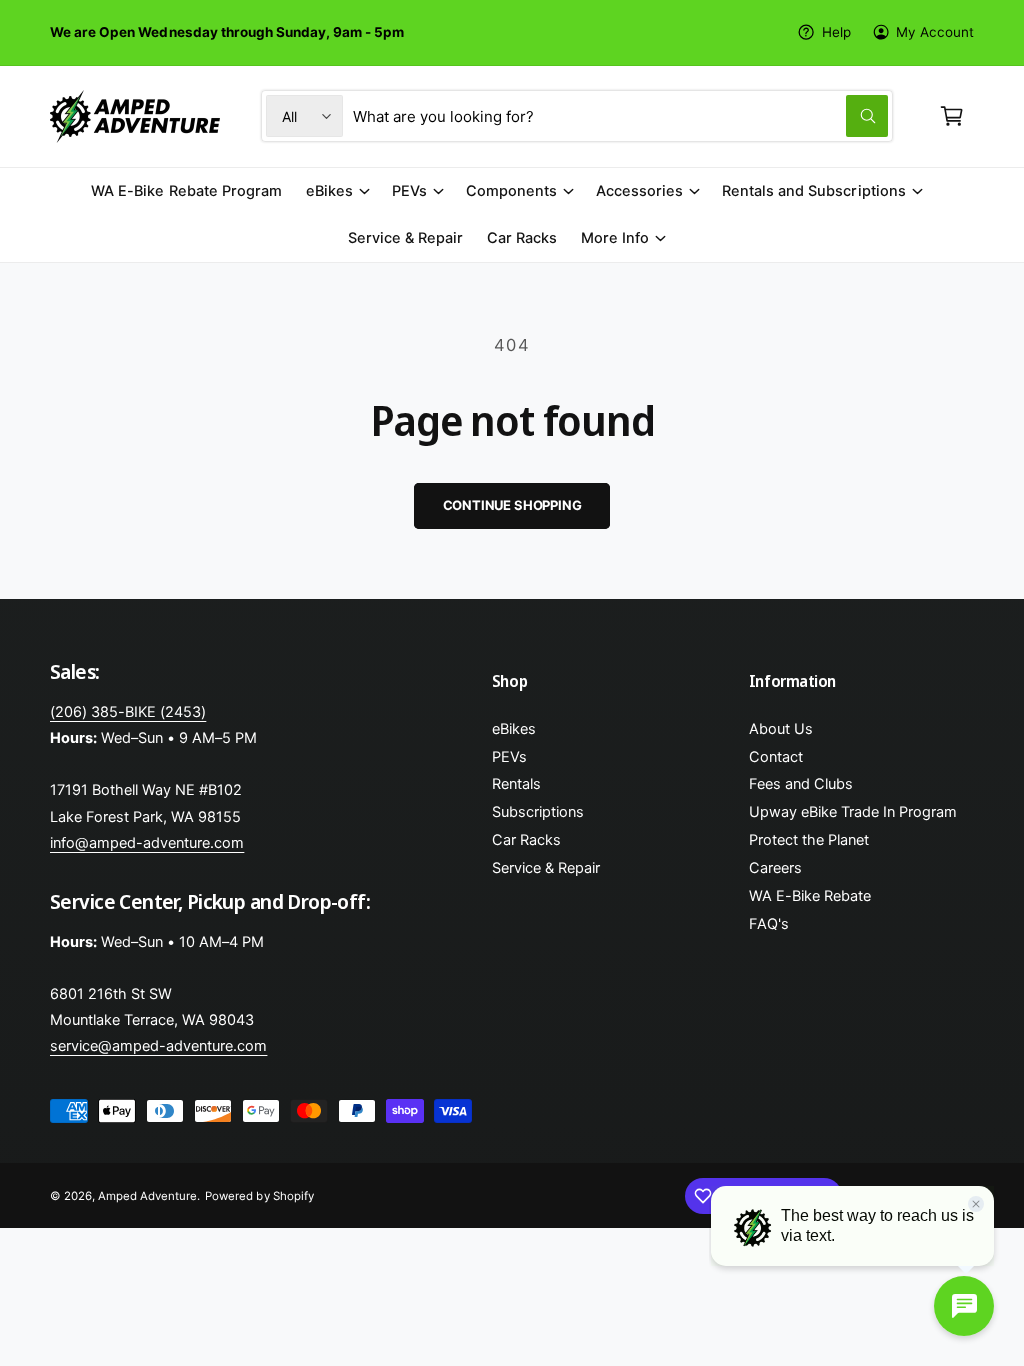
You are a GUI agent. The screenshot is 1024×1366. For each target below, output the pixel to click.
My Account (935, 32)
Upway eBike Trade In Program (853, 812)
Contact (776, 757)
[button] (952, 116)
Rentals (516, 784)
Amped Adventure (147, 1196)
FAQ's (769, 924)
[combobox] (620, 116)
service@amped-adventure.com (158, 1046)
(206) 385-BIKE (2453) (128, 712)
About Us (781, 729)
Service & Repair (546, 868)
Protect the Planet (809, 840)
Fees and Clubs (801, 784)
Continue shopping (512, 505)
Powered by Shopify (259, 1196)
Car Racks (526, 840)
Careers (775, 868)
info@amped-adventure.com (147, 843)
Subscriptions (538, 812)
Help (836, 32)
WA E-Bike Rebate (810, 896)
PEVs (509, 757)
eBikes (514, 729)
